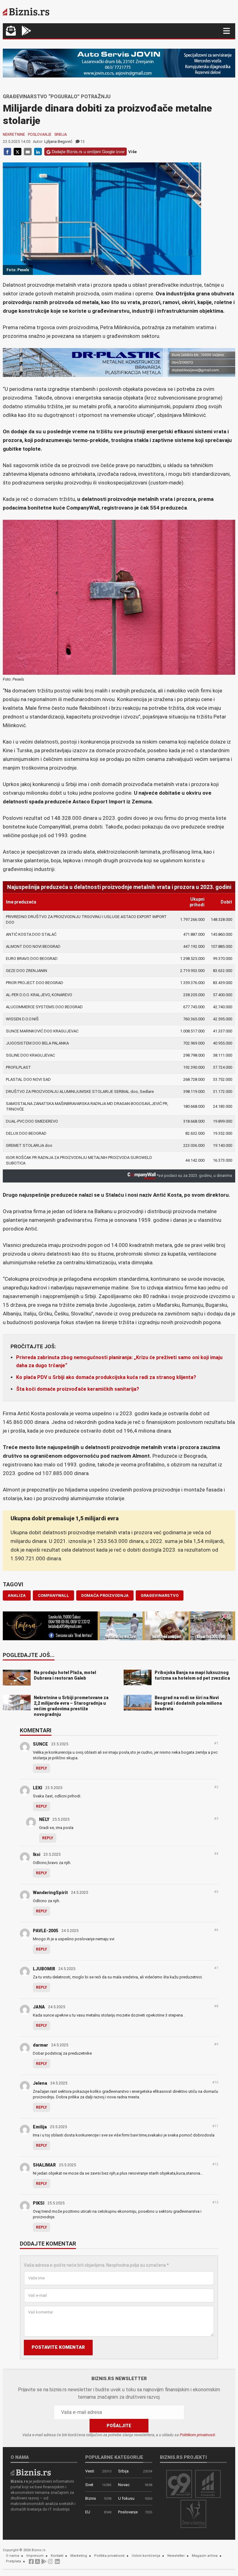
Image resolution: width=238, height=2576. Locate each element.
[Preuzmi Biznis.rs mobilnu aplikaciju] (37, 2563)
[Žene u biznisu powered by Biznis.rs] (193, 2514)
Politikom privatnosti (197, 2435)
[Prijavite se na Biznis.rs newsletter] (11, 31)
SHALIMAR (44, 2165)
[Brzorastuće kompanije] (208, 2483)
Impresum (35, 2556)
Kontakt (57, 2556)
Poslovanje (40, 135)
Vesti (90, 2471)
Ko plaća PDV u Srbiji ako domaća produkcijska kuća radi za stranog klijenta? (106, 1377)
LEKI (37, 1788)
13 (82, 141)
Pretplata (13, 2561)
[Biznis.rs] (31, 2472)
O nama (13, 2556)
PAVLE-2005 (46, 1931)
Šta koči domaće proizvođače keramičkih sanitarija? (78, 1389)
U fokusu (126, 2498)
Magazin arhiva (205, 2556)
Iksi (37, 1854)
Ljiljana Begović (58, 141)
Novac (124, 2485)
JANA (39, 2007)
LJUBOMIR (44, 1969)
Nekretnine (14, 135)
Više (132, 152)
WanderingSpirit (50, 1893)
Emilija (40, 2127)
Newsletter (176, 2556)
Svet (89, 2485)
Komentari (36, 1731)
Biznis (91, 2498)
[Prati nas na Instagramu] (51, 2563)
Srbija (61, 135)
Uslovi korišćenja (146, 2556)
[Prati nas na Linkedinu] (57, 2563)
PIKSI (39, 2203)
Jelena (40, 2083)
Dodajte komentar (48, 2244)
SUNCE (40, 1744)
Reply (42, 1768)
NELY (44, 1819)
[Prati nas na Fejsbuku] (31, 2563)
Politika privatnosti (109, 2556)
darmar (40, 2045)
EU (88, 2512)
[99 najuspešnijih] (179, 2483)
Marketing (79, 2556)
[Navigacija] (227, 31)
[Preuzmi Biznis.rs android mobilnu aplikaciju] (26, 31)
